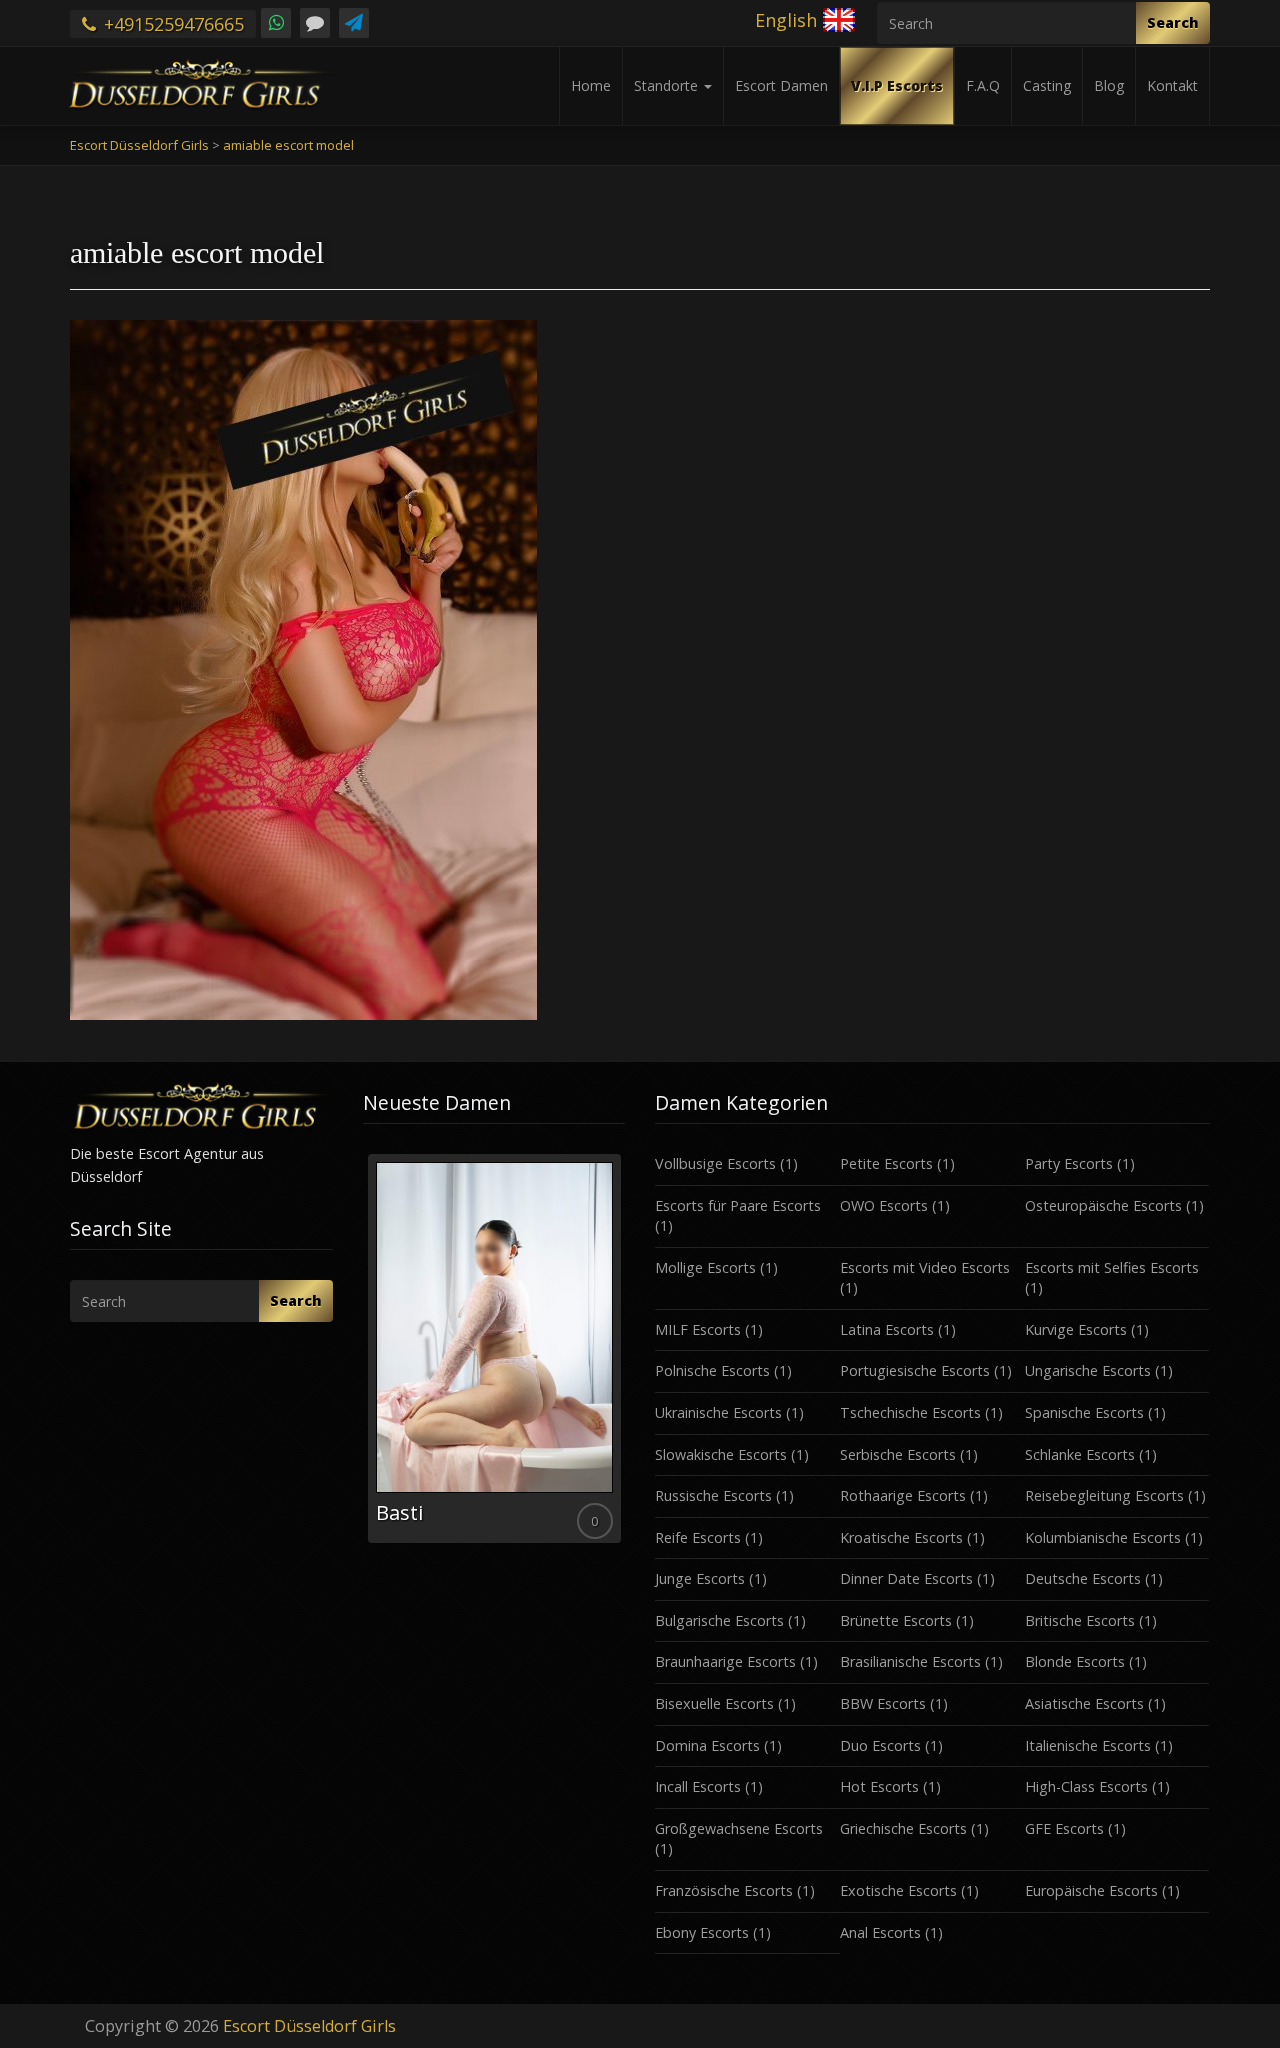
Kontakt (1172, 85)
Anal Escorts (880, 1932)
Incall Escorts (698, 1786)
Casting (1047, 85)
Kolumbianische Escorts (1103, 1537)
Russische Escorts (713, 1495)
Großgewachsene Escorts (739, 1828)
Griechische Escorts (903, 1828)
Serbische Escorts (898, 1454)
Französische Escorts (724, 1890)
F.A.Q (983, 85)
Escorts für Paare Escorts (738, 1205)
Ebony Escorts (702, 1932)
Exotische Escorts (898, 1890)
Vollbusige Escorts (715, 1163)
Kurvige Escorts (1076, 1329)
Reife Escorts (698, 1537)
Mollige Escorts (705, 1267)
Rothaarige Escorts (903, 1495)
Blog (1109, 85)
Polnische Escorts (712, 1370)
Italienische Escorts (1088, 1745)
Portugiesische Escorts (915, 1370)
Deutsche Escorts (1083, 1578)
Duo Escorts (880, 1745)
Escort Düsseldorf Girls (309, 2026)
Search (1173, 22)
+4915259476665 (171, 24)
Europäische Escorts (1091, 1890)
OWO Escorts (884, 1205)
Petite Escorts (886, 1163)
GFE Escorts (1064, 1828)
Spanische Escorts (1084, 1412)
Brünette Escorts (896, 1620)
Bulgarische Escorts (719, 1620)
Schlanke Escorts (1080, 1454)
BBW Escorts (883, 1703)
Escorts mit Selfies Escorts (1112, 1267)
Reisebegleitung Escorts (1104, 1495)
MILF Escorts (698, 1329)
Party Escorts (1069, 1163)
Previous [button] (363, 1356)
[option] (494, 1348)
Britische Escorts (1080, 1620)
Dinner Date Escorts (906, 1578)
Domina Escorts (707, 1745)
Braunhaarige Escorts (725, 1661)
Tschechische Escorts (910, 1412)
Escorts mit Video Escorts (925, 1267)
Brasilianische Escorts (910, 1661)
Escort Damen (781, 85)
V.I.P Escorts (897, 85)
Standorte (668, 85)
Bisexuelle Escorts (714, 1703)
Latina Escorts (887, 1329)
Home (591, 85)
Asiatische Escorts (1084, 1703)
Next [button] (625, 1356)
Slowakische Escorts (721, 1454)
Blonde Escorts (1075, 1661)
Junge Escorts (700, 1578)
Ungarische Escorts (1088, 1370)
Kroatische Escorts (901, 1537)
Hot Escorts (879, 1786)
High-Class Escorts (1086, 1786)
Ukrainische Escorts (718, 1412)
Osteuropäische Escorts (1103, 1205)
